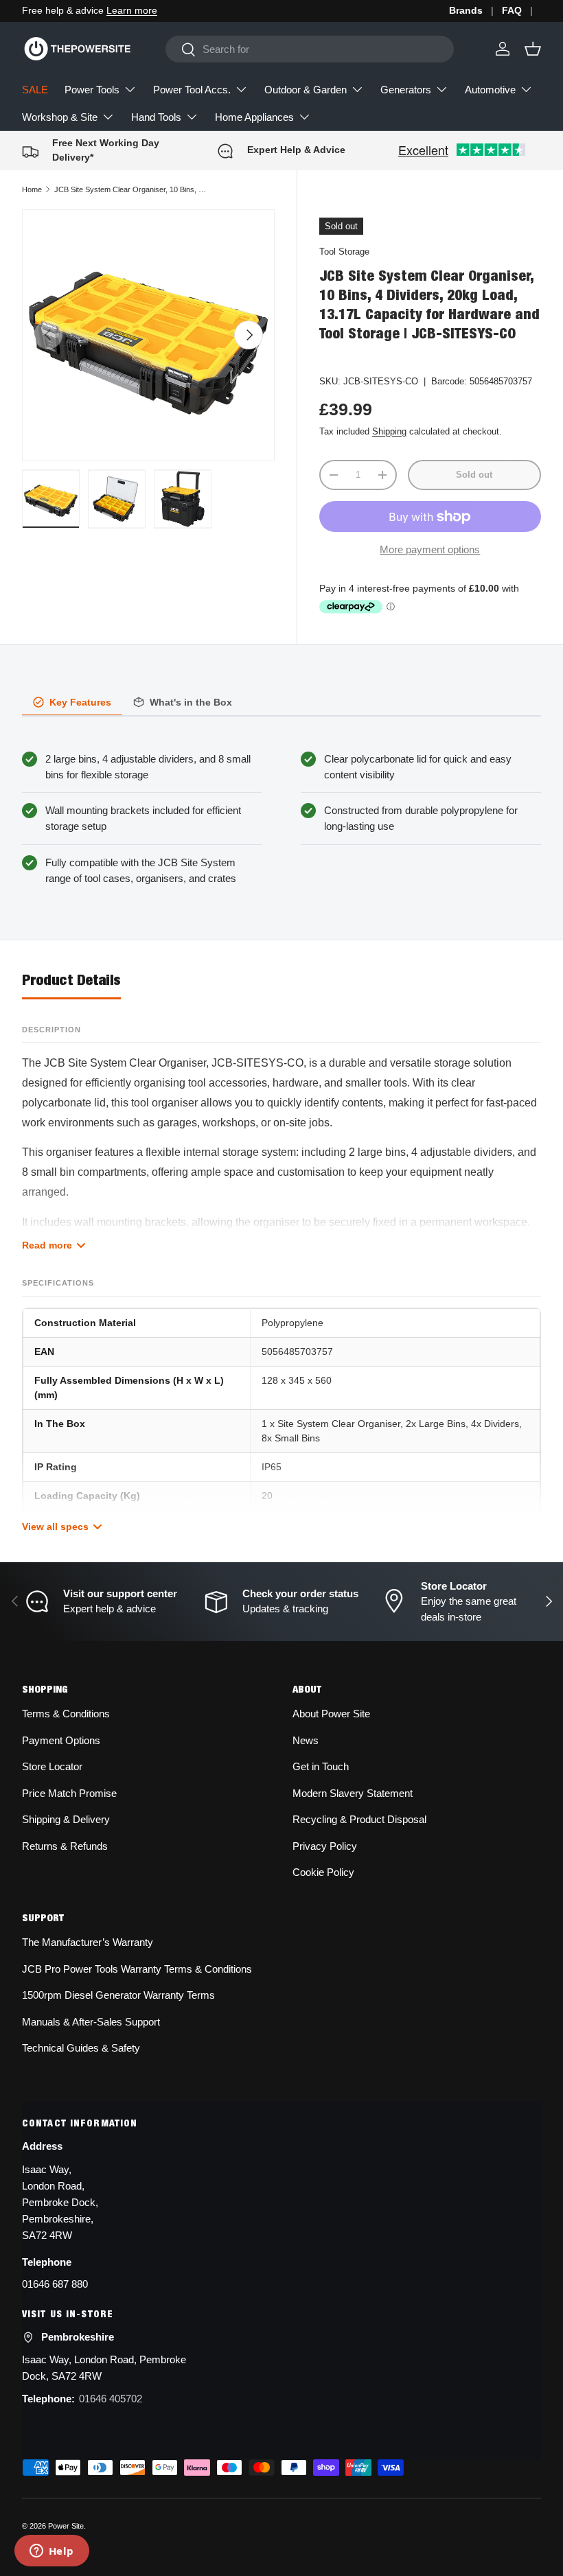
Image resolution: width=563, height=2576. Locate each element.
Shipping (389, 431)
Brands (466, 11)
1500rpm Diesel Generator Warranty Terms (118, 1995)
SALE (35, 90)
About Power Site (331, 1714)
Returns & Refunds (65, 1846)
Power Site (66, 2526)
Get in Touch (321, 1766)
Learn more (132, 11)
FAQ (512, 11)
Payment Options (61, 1740)
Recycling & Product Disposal (359, 1819)
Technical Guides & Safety (81, 2048)
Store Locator (52, 1766)
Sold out (474, 475)
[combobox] (309, 49)
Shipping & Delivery (66, 1819)
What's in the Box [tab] (191, 702)
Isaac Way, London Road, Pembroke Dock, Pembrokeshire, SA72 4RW (60, 2202)
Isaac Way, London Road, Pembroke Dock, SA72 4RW (104, 2368)
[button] (533, 49)
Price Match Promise (69, 1793)
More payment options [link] (430, 549)
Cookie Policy (323, 1872)
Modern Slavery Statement (353, 1793)
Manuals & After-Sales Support (91, 2022)
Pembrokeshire (78, 2337)
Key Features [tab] (80, 702)
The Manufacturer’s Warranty (88, 1942)
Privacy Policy (325, 1846)
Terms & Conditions (66, 1714)
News (306, 1740)
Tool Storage (344, 252)
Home (32, 189)
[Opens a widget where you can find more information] (51, 2552)
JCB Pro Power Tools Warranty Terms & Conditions (137, 1969)
